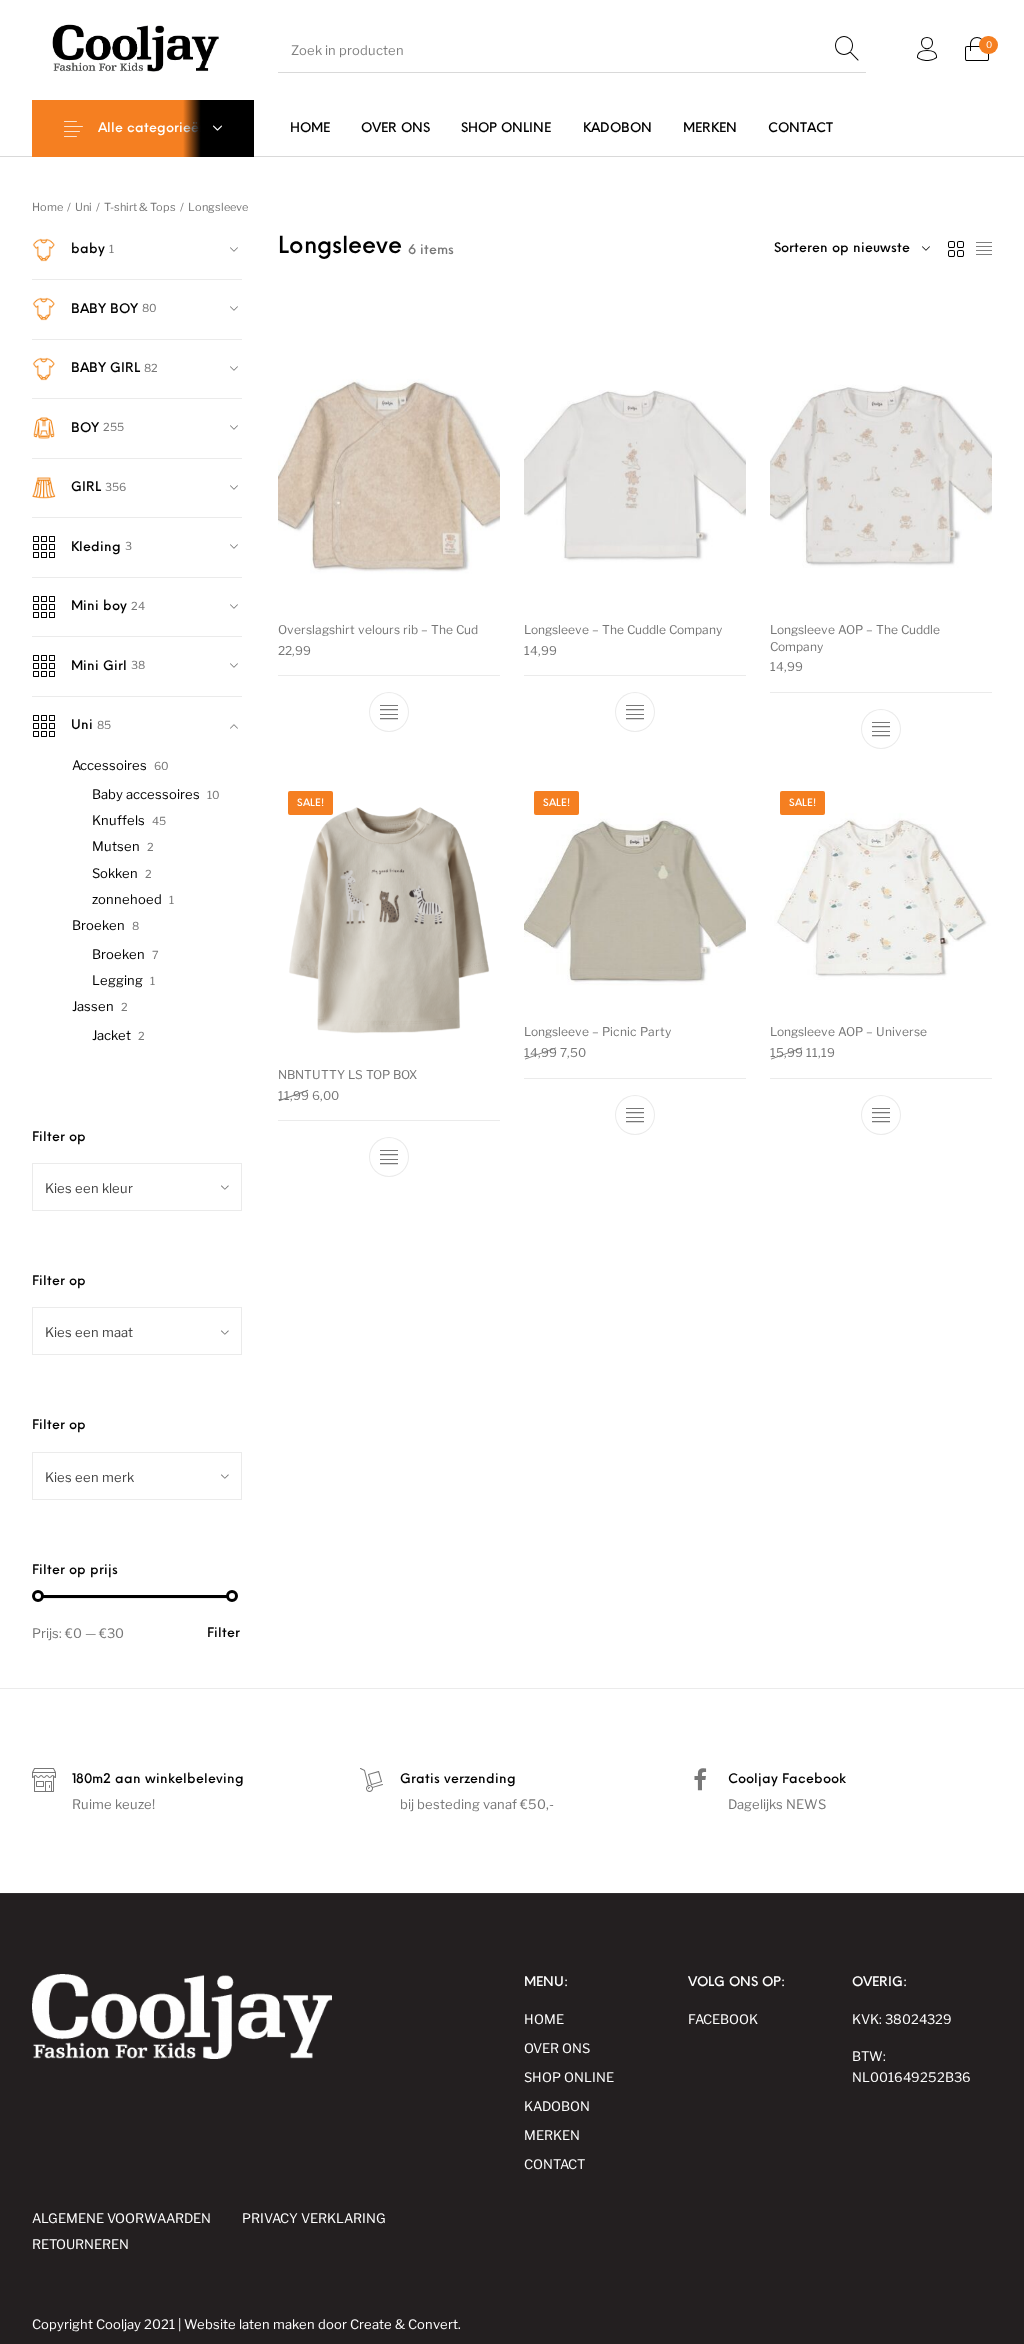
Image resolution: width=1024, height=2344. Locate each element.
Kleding (96, 547)
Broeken (98, 925)
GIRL (86, 487)
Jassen (93, 1006)
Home (47, 207)
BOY (85, 428)
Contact (554, 2164)
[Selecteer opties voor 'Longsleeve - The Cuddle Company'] (635, 712)
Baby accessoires (146, 794)
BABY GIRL (105, 368)
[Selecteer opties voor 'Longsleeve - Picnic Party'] (635, 1115)
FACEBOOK (723, 2019)
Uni (83, 207)
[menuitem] (309, 128)
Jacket (111, 1035)
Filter (223, 1633)
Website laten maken (249, 2324)
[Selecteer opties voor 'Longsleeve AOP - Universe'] (881, 1115)
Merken (552, 2135)
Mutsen (116, 846)
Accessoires (109, 765)
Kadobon (557, 2106)
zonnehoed (127, 899)
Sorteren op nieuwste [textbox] (842, 248)
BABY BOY (104, 309)
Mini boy (99, 606)
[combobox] (137, 1187)
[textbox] (137, 1188)
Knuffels (118, 820)
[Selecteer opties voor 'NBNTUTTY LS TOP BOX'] (389, 1157)
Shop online (569, 2077)
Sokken (115, 873)
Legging (117, 980)
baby (88, 249)
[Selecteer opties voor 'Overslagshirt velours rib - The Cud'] (389, 712)
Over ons (557, 2048)
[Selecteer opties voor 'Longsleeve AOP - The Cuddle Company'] (881, 729)
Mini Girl (99, 666)
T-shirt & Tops (140, 207)
